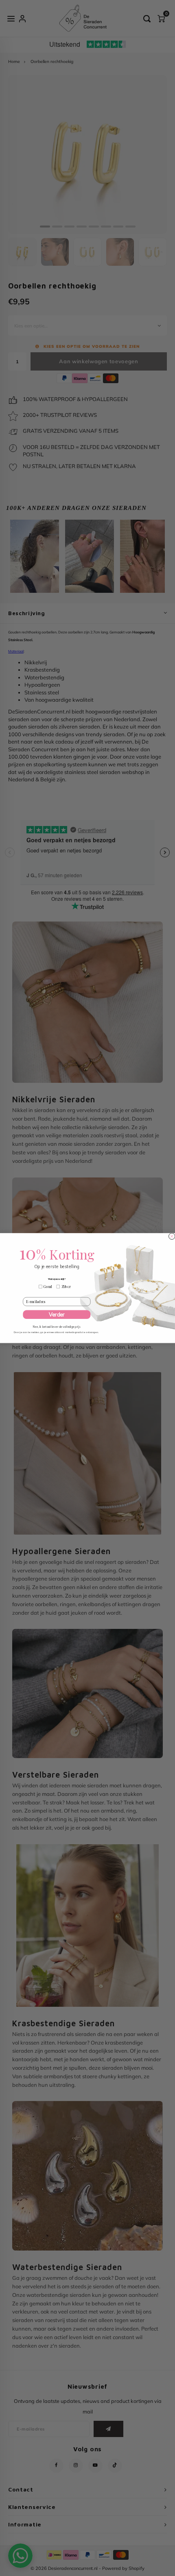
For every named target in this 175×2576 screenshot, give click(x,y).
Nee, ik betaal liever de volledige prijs (57, 1326)
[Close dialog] (172, 1236)
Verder (57, 1314)
